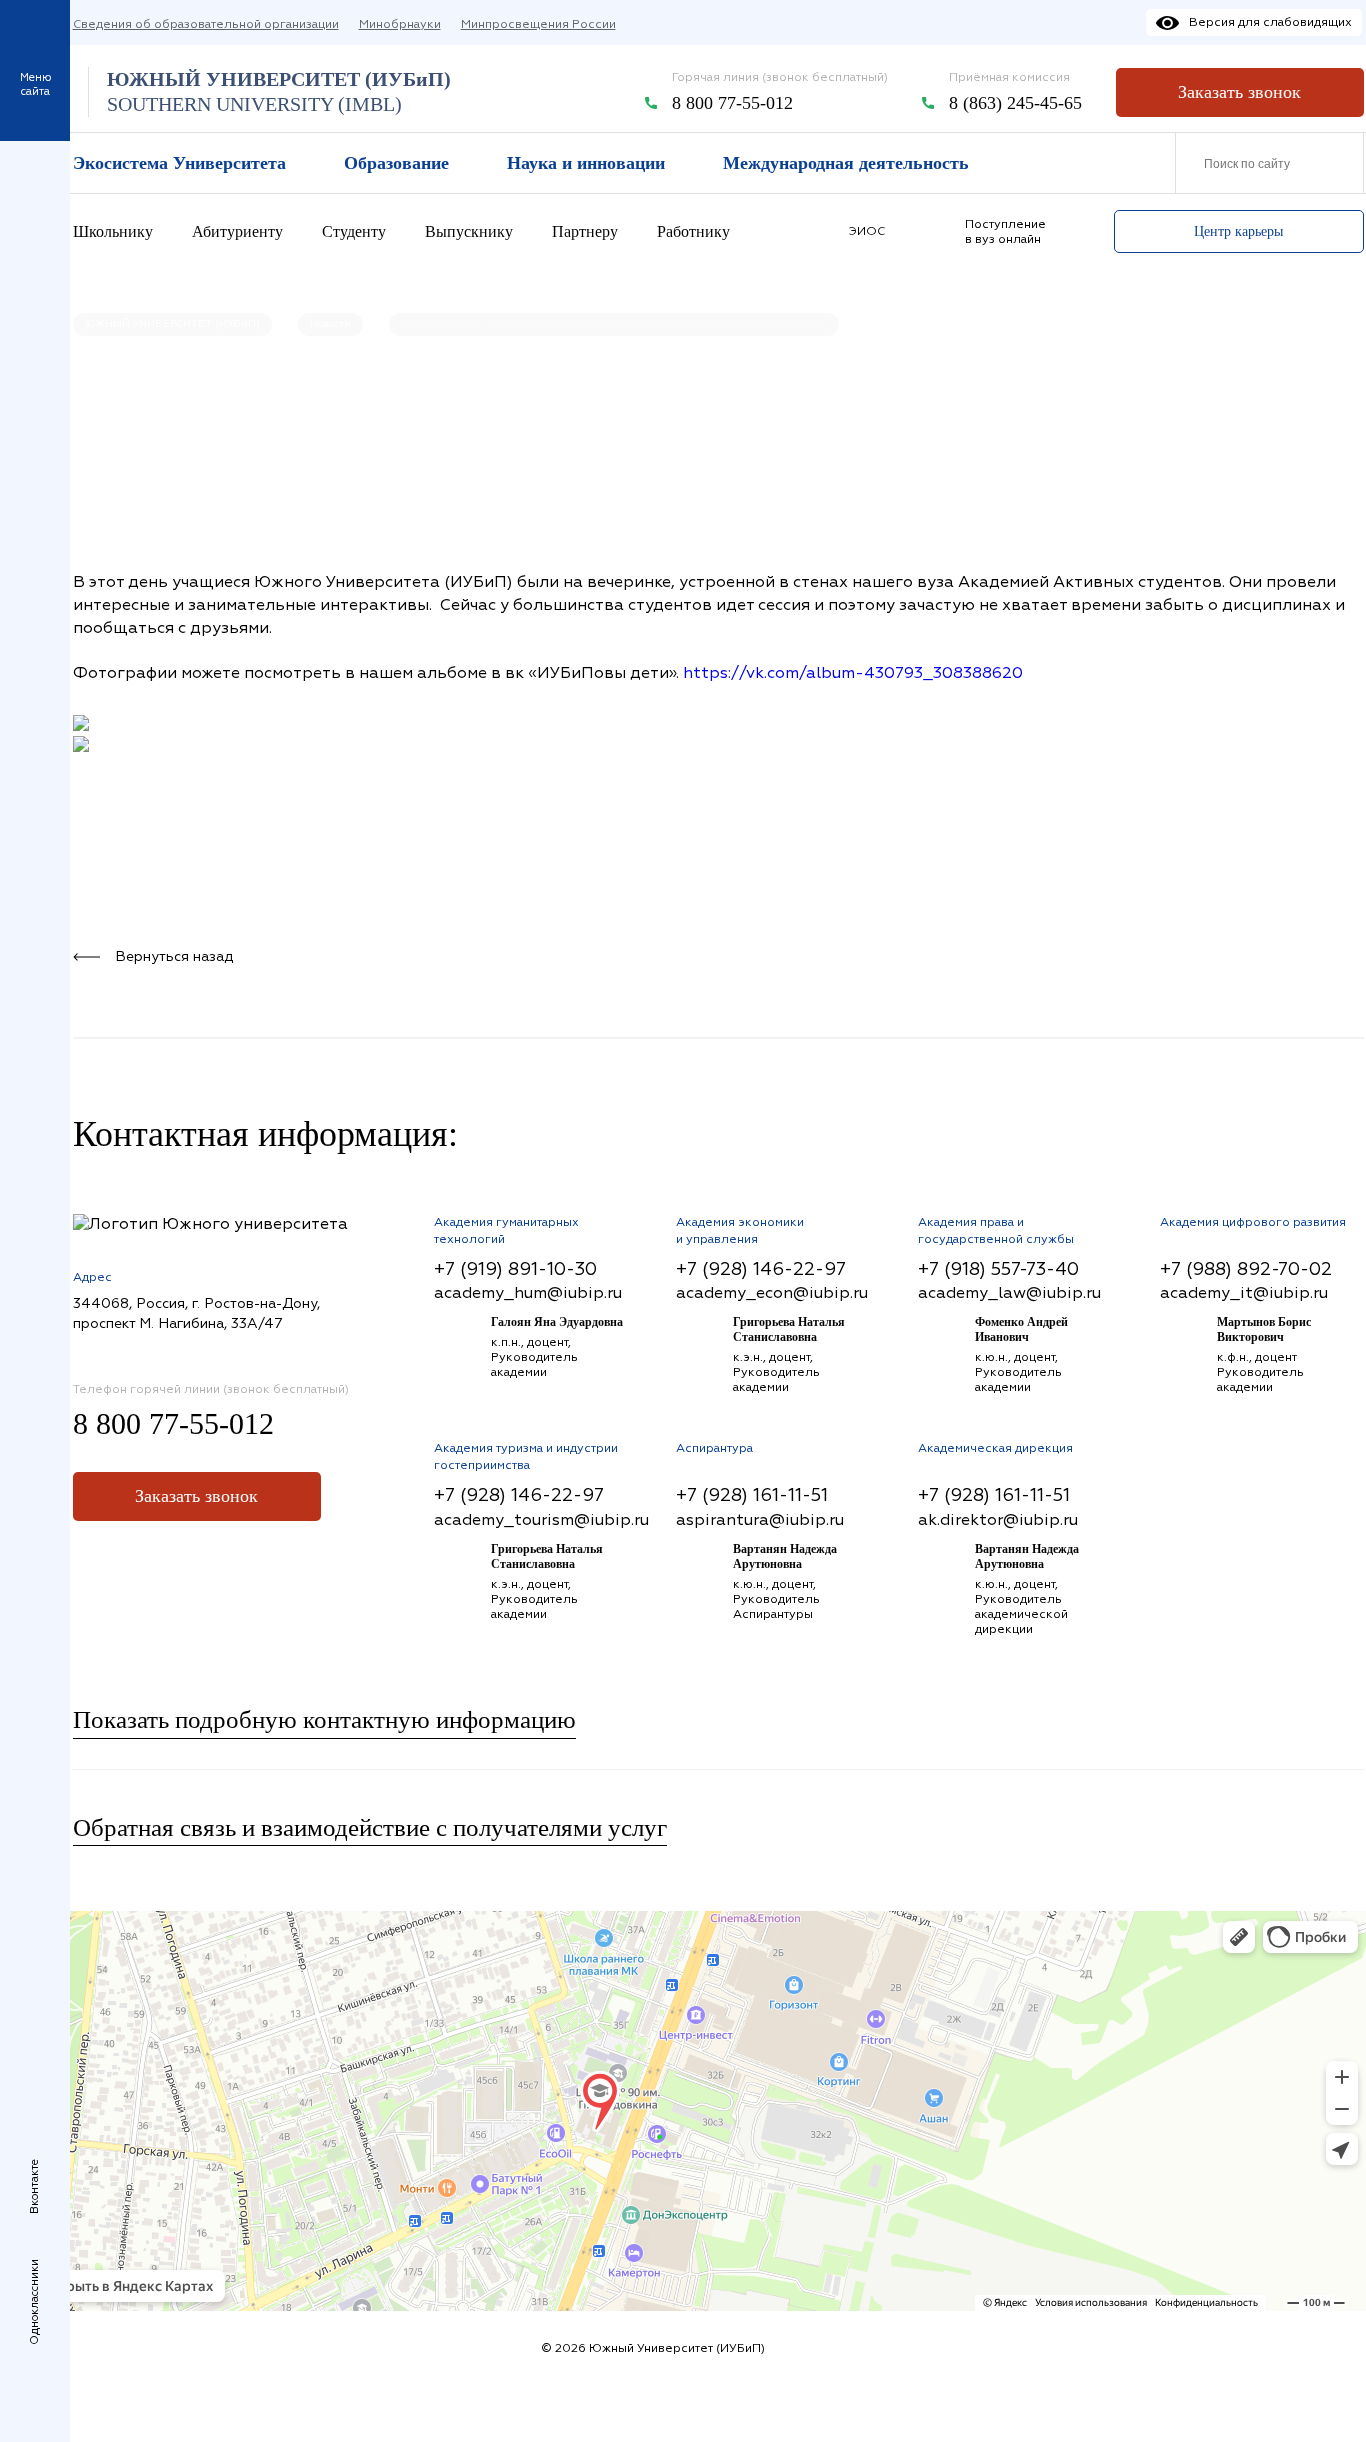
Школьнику (113, 231)
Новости (330, 324)
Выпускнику (469, 231)
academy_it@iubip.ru (1244, 1293)
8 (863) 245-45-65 (1015, 103)
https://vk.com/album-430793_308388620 (853, 673)
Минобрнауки (400, 24)
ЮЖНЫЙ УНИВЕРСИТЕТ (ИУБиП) (172, 324)
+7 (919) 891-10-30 (515, 1269)
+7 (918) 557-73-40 (998, 1269)
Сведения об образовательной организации (206, 24)
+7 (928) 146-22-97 (761, 1269)
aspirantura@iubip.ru (760, 1520)
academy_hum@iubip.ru (528, 1293)
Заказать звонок (1239, 92)
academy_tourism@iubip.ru (541, 1520)
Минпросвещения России (538, 24)
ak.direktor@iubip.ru (998, 1520)
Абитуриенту (237, 231)
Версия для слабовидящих (1270, 22)
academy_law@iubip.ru (1009, 1293)
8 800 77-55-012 (732, 103)
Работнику (693, 231)
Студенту (354, 231)
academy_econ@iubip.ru (772, 1293)
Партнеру (585, 231)
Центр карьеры (1238, 231)
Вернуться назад (174, 956)
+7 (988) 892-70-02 (1246, 1269)
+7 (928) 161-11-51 (752, 1495)
